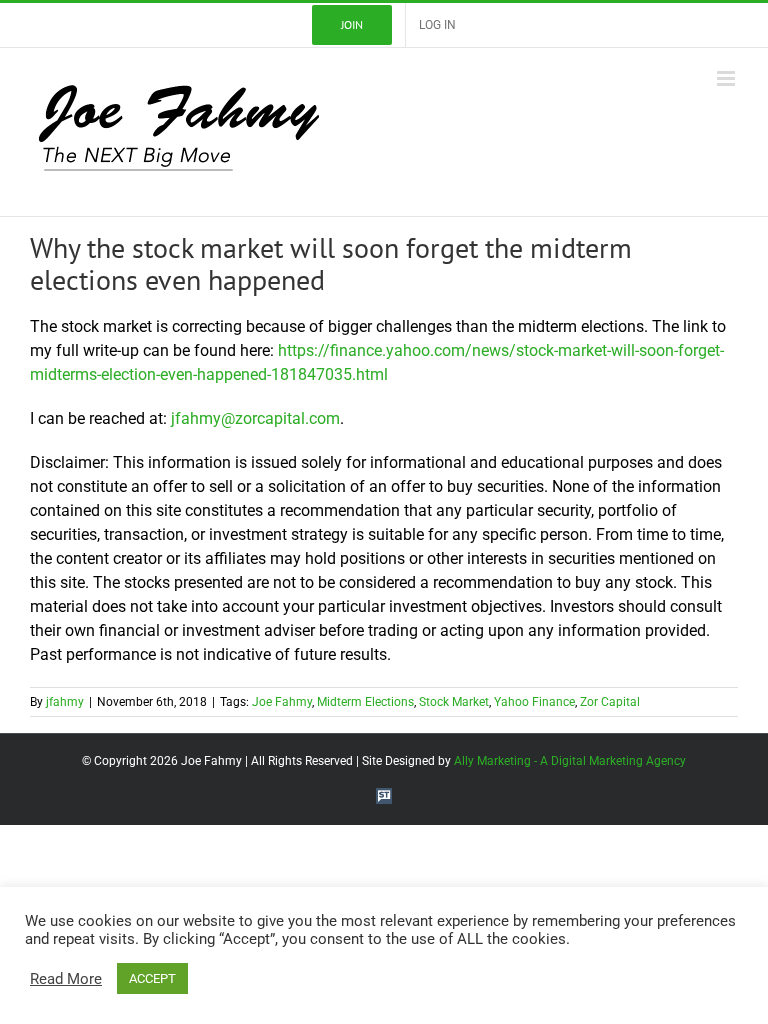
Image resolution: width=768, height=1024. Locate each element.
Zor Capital (610, 702)
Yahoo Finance (534, 702)
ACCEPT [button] (152, 978)
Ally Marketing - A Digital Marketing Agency (570, 761)
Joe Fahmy (282, 702)
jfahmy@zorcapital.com (255, 418)
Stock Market (454, 702)
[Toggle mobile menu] (727, 78)
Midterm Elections (365, 702)
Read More (66, 979)
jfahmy (65, 702)
